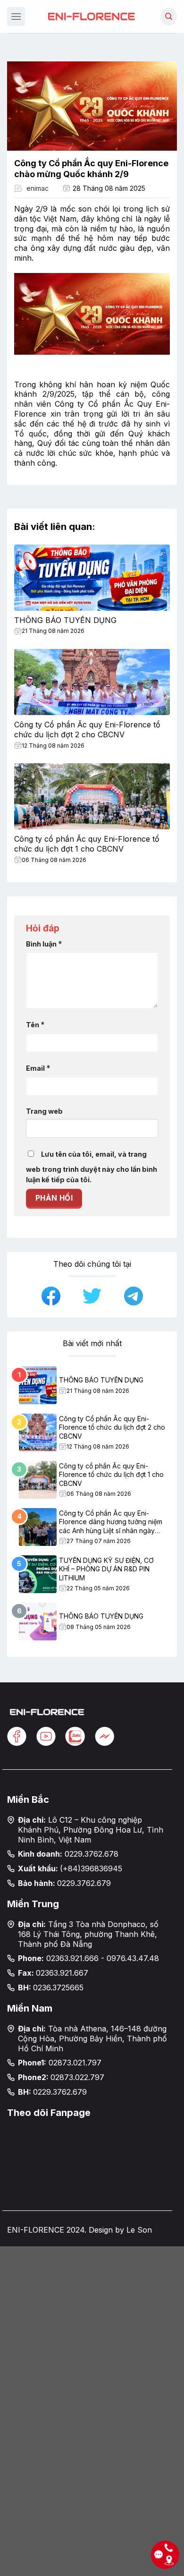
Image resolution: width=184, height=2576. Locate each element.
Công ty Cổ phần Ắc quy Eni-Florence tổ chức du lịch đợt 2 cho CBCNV (87, 729)
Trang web (44, 1111)
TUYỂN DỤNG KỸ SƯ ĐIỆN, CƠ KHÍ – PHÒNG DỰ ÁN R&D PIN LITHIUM (106, 1569)
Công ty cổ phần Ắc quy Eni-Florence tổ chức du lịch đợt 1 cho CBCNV (87, 844)
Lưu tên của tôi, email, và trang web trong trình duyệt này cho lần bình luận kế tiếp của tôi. (92, 1167)
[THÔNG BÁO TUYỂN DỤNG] (92, 578)
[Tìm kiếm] (169, 17)
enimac (38, 188)
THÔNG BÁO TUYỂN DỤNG (65, 620)
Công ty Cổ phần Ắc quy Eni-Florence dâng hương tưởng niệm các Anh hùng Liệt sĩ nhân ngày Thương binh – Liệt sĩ (111, 1522)
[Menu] (16, 16)
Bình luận (44, 944)
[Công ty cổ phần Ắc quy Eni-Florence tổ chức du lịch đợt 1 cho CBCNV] (92, 796)
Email (38, 1068)
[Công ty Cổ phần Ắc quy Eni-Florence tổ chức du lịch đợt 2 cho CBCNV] (92, 682)
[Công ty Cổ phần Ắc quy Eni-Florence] (92, 16)
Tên (35, 1024)
